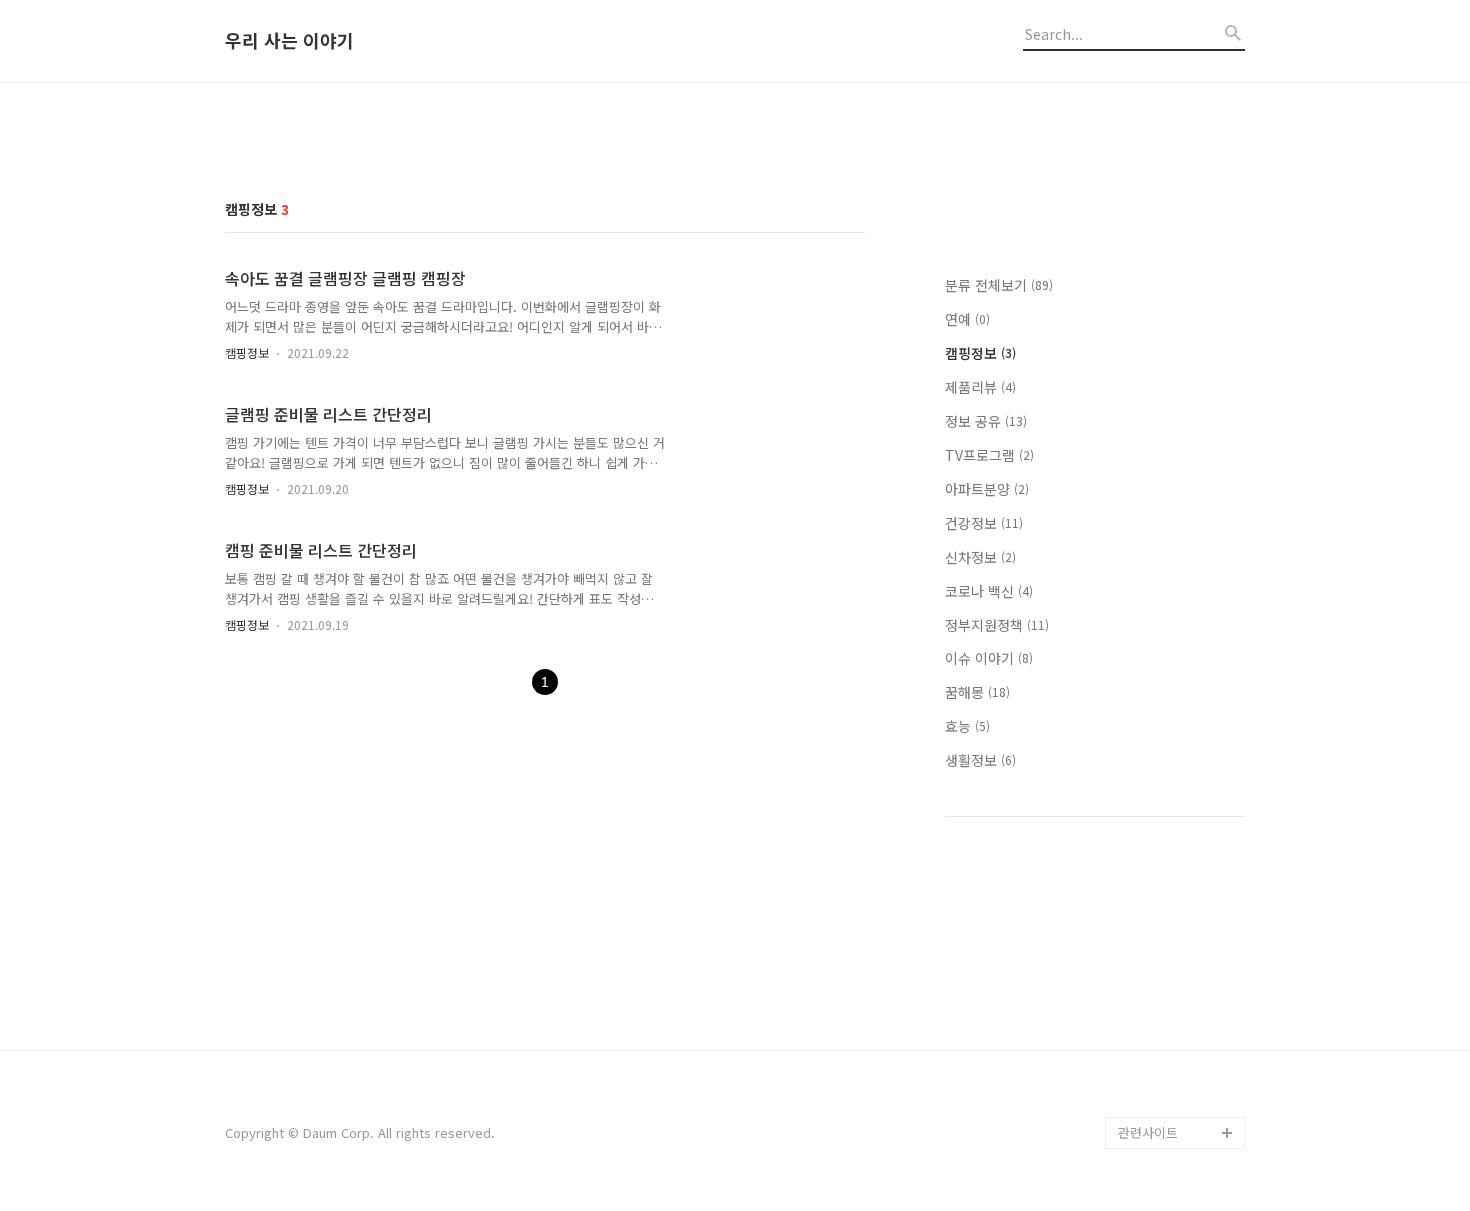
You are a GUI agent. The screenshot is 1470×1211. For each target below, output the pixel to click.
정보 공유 (986, 421)
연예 (967, 319)
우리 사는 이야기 (289, 41)
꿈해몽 (977, 692)
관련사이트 (1148, 1132)
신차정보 (980, 557)
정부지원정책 (997, 625)
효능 (967, 726)
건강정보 (984, 523)
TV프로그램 (989, 455)
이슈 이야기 (989, 658)
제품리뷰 (980, 387)
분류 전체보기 (999, 285)
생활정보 (980, 760)
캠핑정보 (247, 352)
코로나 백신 (989, 591)
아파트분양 (987, 489)
